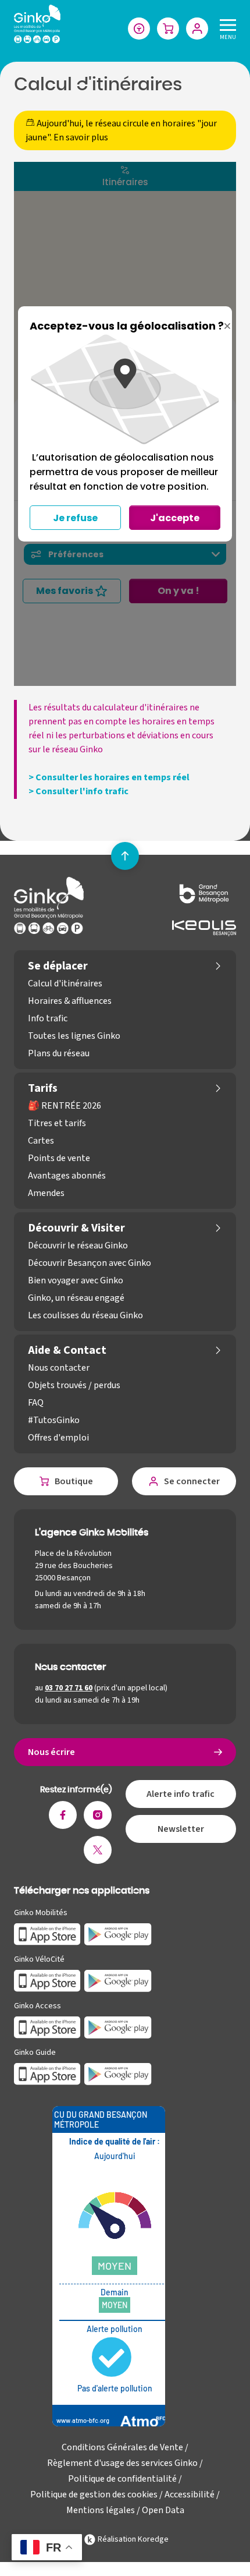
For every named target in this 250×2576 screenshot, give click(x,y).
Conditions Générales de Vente (122, 2447)
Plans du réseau (59, 1053)
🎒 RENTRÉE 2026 (65, 1106)
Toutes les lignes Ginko (74, 1036)
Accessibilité (190, 2494)
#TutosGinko (54, 1420)
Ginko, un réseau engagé (76, 1298)
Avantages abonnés (67, 1176)
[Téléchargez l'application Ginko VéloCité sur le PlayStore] (118, 1980)
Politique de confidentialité (122, 2479)
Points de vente (59, 1158)
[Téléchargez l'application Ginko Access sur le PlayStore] (118, 2027)
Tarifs (43, 1088)
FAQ (36, 1403)
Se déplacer (58, 966)
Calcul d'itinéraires (65, 983)
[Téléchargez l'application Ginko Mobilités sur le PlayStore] (118, 1934)
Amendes (46, 1193)
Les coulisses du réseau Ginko (85, 1315)
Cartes (41, 1141)
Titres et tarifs (57, 1123)
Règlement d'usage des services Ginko (122, 2463)
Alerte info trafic (181, 1794)
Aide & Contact (67, 1350)
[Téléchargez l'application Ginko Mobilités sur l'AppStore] (47, 1934)
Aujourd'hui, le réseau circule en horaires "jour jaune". (121, 130)
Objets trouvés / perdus (74, 1385)
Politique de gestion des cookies (94, 2494)
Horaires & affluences (70, 1001)
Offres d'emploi (58, 1438)
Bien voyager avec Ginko (76, 1280)
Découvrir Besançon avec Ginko (90, 1263)
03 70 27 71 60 (69, 1688)
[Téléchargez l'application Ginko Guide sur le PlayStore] (118, 2073)
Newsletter (181, 1829)
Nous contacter (59, 1368)
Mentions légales (101, 2510)
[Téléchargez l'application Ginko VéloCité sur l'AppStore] (47, 1980)
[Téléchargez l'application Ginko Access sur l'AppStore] (47, 2027)
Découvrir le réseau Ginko (78, 1245)
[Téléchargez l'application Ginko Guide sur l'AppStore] (47, 2073)
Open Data (163, 2510)
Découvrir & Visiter (76, 1228)
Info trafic (48, 1018)
